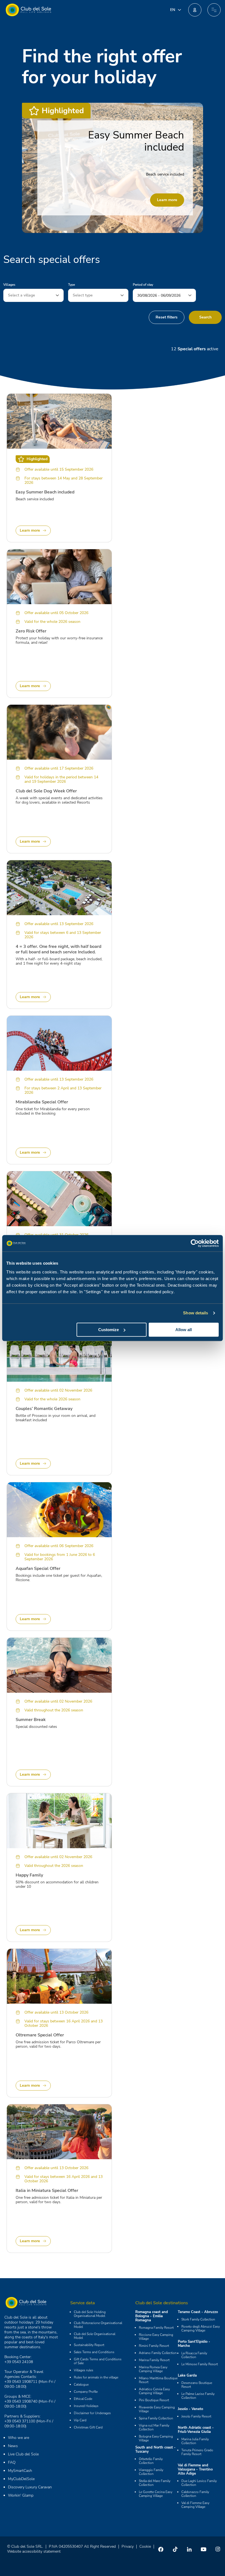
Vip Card (80, 2420)
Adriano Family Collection (158, 2353)
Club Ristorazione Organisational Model (98, 2325)
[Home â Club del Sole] (28, 10)
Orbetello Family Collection (151, 2461)
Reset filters (167, 317)
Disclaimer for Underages (92, 2413)
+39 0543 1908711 (21, 2382)
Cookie (145, 2546)
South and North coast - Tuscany (155, 2449)
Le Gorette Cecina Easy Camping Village (156, 2494)
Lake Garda (187, 2375)
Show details (196, 1313)
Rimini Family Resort (154, 2346)
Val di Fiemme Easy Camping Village (195, 2505)
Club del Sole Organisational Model (95, 2336)
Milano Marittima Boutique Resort (158, 2380)
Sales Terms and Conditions (94, 2352)
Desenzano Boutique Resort (197, 2385)
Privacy (128, 2546)
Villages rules (84, 2370)
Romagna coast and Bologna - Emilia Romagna (152, 2316)
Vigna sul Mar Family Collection (154, 2427)
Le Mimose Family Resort (200, 2364)
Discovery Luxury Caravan (30, 2487)
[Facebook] (161, 2549)
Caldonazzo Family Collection (195, 2494)
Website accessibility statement (34, 2551)
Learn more (167, 200)
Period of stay (143, 285)
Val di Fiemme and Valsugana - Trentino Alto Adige (195, 2469)
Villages (9, 285)
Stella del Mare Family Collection (155, 2483)
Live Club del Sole (23, 2454)
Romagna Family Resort (156, 2328)
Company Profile (86, 2392)
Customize (109, 1330)
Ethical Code (83, 2399)
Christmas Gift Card (88, 2427)
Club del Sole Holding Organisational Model (90, 2314)
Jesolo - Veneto (190, 2409)
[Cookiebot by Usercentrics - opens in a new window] (195, 1243)
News (13, 2446)
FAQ (12, 2462)
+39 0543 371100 (20, 2421)
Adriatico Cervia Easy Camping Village (154, 2391)
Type (71, 285)
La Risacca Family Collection (194, 2355)
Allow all (184, 1330)
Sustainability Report (89, 2345)
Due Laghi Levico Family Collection (199, 2483)
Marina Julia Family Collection (195, 2441)
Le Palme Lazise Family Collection (198, 2396)
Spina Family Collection (156, 2418)
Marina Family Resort (154, 2360)
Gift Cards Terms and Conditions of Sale (98, 2361)
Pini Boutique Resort (154, 2400)
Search (205, 317)
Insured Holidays (86, 2406)
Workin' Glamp (21, 2495)
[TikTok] (175, 2549)
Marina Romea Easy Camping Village (153, 2369)
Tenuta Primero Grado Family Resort (197, 2452)
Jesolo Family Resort (196, 2416)
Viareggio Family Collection (151, 2472)
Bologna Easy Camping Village (156, 2438)
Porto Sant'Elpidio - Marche (194, 2344)
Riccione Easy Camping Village (156, 2337)
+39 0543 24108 (19, 2362)
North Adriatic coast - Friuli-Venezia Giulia (196, 2430)
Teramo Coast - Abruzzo (198, 2312)
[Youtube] (204, 2549)
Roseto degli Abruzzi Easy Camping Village (201, 2328)
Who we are (19, 2438)
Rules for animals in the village (96, 2377)
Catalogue (81, 2385)
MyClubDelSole (21, 2479)
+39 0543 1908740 (21, 2401)
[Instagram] (218, 2549)
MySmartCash (20, 2471)
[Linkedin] (189, 2549)
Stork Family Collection (198, 2319)
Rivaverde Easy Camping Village (157, 2409)
